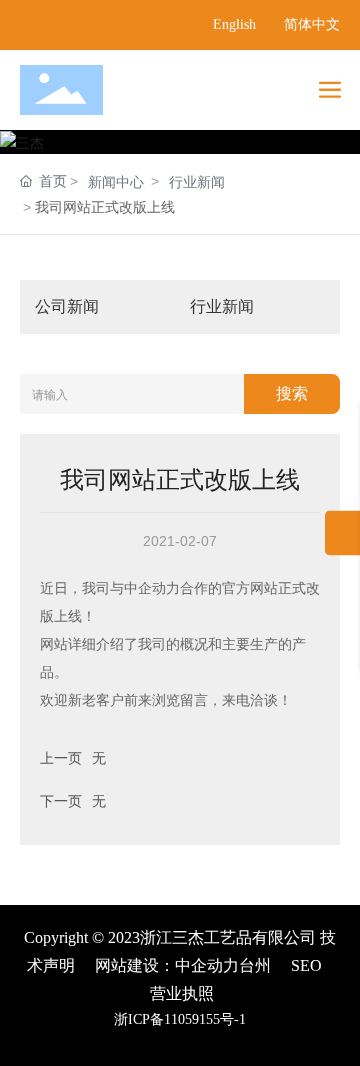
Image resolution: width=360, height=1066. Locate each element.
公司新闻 (67, 306)
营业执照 (182, 993)
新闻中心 (116, 182)
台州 (255, 965)
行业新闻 (197, 182)
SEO (306, 965)
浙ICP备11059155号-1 (180, 1019)
